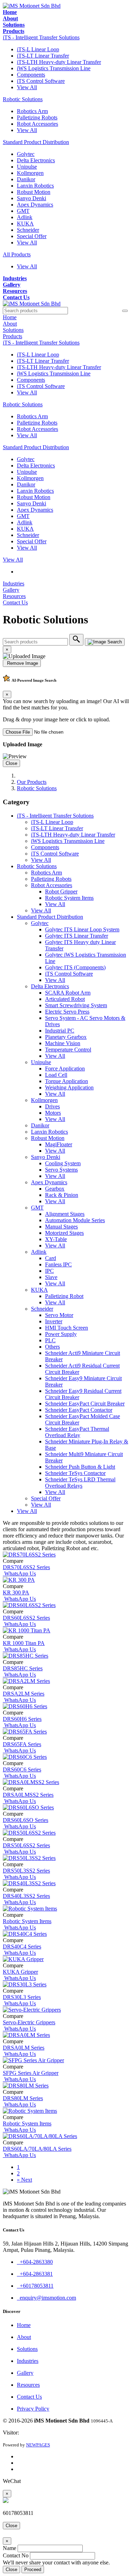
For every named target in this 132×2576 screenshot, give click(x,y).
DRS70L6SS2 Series (26, 1567)
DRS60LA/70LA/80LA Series (37, 2149)
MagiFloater (59, 1144)
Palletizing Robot (64, 1296)
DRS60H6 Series (22, 1719)
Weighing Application (69, 1087)
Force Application (65, 1069)
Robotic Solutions (23, 99)
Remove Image (22, 663)
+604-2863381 (35, 2274)
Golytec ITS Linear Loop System (82, 929)
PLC (50, 1340)
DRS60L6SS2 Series (26, 1618)
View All (27, 87)
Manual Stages (61, 1227)
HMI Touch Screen (67, 1328)
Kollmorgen (30, 173)
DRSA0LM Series (24, 2048)
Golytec (26, 154)
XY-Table (56, 1239)
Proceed (33, 2570)
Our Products (32, 782)
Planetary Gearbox (66, 1037)
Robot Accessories (37, 124)
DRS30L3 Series (22, 1997)
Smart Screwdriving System (76, 1005)
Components (31, 75)
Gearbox (55, 1189)
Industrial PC (60, 1031)
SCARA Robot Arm (68, 993)
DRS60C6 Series (22, 1769)
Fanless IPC (58, 1264)
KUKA (25, 224)
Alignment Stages (65, 1214)
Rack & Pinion (62, 1195)
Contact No (16, 2555)
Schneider (28, 230)
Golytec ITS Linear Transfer (77, 936)
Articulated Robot (65, 999)
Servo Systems (61, 1170)
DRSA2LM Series (24, 1694)
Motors (53, 1113)
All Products (17, 254)
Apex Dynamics (35, 205)
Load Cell (56, 1075)
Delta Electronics (36, 160)
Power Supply (61, 1334)
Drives (52, 1106)
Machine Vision (63, 1043)
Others (52, 1347)
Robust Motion (34, 192)
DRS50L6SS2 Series (26, 1845)
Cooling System (63, 1163)
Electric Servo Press (67, 1012)
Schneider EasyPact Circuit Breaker (85, 1404)
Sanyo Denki (32, 198)
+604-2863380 (35, 2262)
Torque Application (67, 1081)
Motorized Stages (64, 1233)
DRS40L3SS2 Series (26, 1896)
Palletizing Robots (37, 117)
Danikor (26, 179)
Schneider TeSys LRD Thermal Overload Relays (80, 1483)
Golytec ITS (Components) (75, 967)
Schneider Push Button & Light (80, 1467)
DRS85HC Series (23, 1668)
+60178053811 (35, 2286)
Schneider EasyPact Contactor (79, 1410)
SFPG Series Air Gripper (31, 2073)
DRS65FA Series (22, 1744)
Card (51, 1258)
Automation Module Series (75, 1220)
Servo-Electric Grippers (29, 2022)
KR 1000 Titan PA (24, 1643)
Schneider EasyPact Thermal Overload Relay (77, 1432)
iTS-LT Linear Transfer (43, 56)
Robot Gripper (61, 892)
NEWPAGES (38, 2445)
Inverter (54, 1321)
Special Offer (32, 236)
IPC (49, 1271)
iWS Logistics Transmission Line (54, 68)
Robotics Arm (32, 111)
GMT (23, 211)
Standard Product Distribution (36, 142)
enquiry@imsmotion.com (46, 2298)
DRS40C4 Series (22, 1946)
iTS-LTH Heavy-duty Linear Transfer (59, 62)
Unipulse (27, 167)
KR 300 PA (16, 1592)
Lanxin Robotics (35, 186)
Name (10, 2548)
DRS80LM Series (23, 2098)
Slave (51, 1277)
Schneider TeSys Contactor (75, 1473)
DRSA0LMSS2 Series (28, 1795)
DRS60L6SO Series (26, 1820)
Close (11, 763)
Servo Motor (59, 1315)
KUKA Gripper (20, 1972)
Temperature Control (68, 1050)
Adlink (25, 217)
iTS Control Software (41, 81)
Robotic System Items (69, 898)
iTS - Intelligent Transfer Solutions (41, 37)
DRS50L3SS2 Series (26, 1871)
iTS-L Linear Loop (38, 49)
